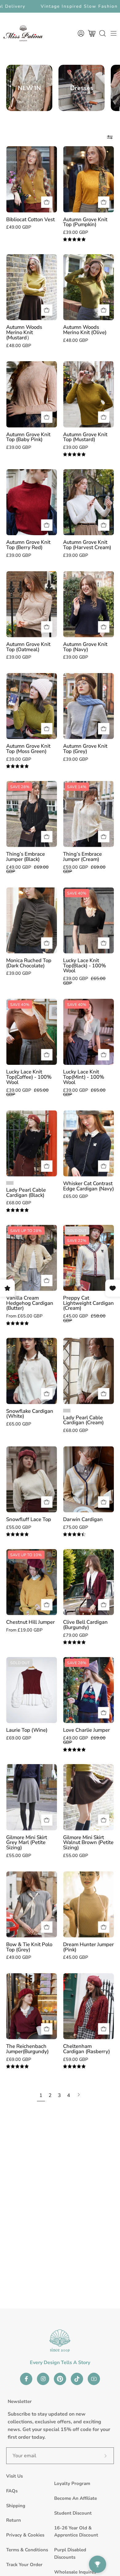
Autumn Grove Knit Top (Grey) (85, 749)
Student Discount (73, 2513)
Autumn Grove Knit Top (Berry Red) (28, 545)
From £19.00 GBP (24, 1630)
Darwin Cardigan (83, 1520)
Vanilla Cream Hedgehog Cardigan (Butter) (30, 1303)
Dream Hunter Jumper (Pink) (88, 1947)
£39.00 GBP (76, 232)
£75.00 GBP (76, 1527)
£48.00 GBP (19, 345)
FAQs (12, 2491)
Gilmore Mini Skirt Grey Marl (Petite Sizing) (27, 1843)
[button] (102, 33)
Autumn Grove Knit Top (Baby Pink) (28, 437)
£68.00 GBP (19, 1203)
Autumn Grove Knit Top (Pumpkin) (85, 222)
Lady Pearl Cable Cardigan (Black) (26, 1193)
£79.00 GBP (76, 1635)
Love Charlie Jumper (86, 1730)
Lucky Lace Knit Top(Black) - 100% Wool (85, 966)
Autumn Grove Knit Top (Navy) (85, 647)
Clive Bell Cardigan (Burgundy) (85, 1625)
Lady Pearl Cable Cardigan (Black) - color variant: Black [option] (10, 1183)
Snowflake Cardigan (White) (30, 1414)
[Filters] (110, 137)
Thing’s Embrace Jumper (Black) (26, 857)
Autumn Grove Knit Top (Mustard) (85, 437)
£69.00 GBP (19, 1738)
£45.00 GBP (76, 1957)
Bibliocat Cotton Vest (30, 220)
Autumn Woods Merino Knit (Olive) (85, 330)
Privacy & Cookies (25, 2535)
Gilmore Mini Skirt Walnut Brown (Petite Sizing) (88, 1843)
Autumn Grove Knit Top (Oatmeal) (28, 647)
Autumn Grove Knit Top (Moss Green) (28, 749)
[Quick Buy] (47, 1281)
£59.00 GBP (76, 2059)
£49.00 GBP (19, 227)
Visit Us (14, 2476)
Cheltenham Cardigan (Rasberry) (86, 2049)
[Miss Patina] (23, 33)
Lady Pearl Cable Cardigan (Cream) (83, 1420)
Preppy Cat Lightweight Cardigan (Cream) (88, 1303)
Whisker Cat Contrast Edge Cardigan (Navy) (88, 1186)
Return (14, 2520)
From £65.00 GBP (24, 1316)
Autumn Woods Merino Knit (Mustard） (24, 333)
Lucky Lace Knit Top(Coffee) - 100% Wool (29, 1077)
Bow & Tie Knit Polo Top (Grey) (29, 1947)
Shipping (16, 2506)
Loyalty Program (72, 2483)
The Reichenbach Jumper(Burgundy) (27, 2049)
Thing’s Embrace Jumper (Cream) (82, 857)
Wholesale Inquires (75, 2572)
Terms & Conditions (27, 2550)
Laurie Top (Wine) (27, 1730)
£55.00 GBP (19, 1527)
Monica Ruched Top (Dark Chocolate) (29, 963)
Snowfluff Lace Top (29, 1520)
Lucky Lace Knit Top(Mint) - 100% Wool (84, 1077)
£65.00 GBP (76, 1196)
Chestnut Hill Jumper (30, 1622)
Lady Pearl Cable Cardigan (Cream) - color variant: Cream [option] (67, 1411)
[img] (74, 240)
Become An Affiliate (76, 2498)
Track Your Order (24, 2565)
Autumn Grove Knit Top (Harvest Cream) (87, 545)
